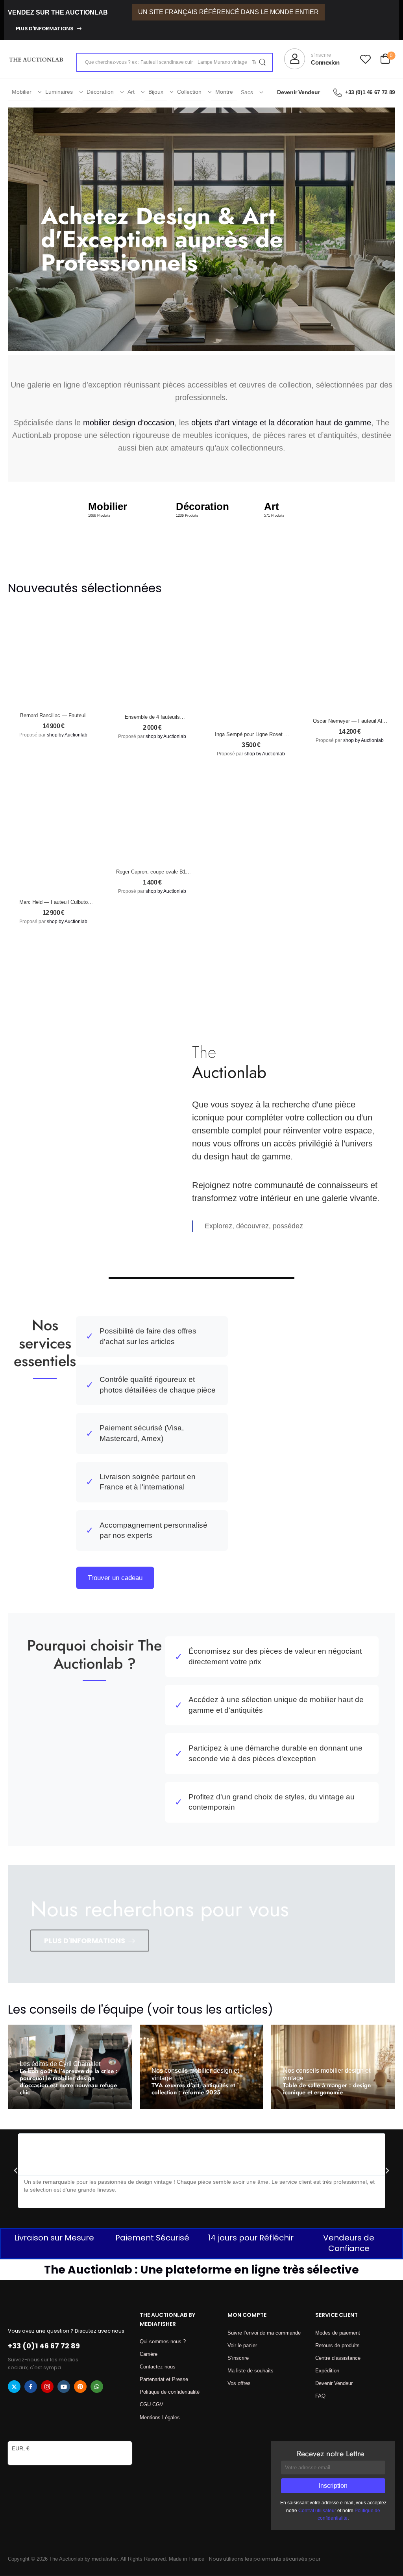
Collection (189, 92)
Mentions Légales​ (160, 2417)
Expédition (327, 2371)
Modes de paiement (338, 2333)
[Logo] (36, 59)
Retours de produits (337, 2345)
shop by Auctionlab (67, 735)
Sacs (247, 92)
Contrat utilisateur (317, 2511)
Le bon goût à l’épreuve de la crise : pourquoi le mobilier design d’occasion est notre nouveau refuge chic (69, 2082)
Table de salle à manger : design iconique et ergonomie (327, 2089)
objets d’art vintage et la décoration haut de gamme (281, 423)
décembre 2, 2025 (179, 2112)
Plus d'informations (45, 29)
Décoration (100, 92)
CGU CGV (152, 2404)
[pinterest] (80, 2387)
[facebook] (31, 2387)
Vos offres (239, 2383)
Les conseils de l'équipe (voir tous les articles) (140, 2009)
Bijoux (156, 92)
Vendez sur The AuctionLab (58, 12)
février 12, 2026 (308, 2112)
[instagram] (47, 2387)
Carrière (149, 2354)
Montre (224, 92)
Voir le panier (242, 2345)
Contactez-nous (158, 2367)
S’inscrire (238, 2358)
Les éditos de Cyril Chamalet (60, 2064)
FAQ (320, 2396)
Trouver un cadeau (115, 1578)
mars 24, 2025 (92, 2103)
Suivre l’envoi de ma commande (264, 2333)
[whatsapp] (97, 2387)
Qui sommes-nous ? (163, 2341)
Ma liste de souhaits (250, 2371)
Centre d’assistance (338, 2358)
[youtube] (64, 2387)
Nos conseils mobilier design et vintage (195, 2074)
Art (131, 92)
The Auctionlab (49, 2103)
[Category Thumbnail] (114, 526)
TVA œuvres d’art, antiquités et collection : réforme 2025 (193, 2089)
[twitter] (14, 2387)
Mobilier (22, 92)
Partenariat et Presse (164, 2379)
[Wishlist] (365, 59)
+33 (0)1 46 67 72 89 (370, 92)
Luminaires (59, 92)
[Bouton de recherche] (262, 62)
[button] (16, 2171)
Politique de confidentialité (170, 2392)
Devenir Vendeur (298, 92)
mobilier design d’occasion (129, 423)
